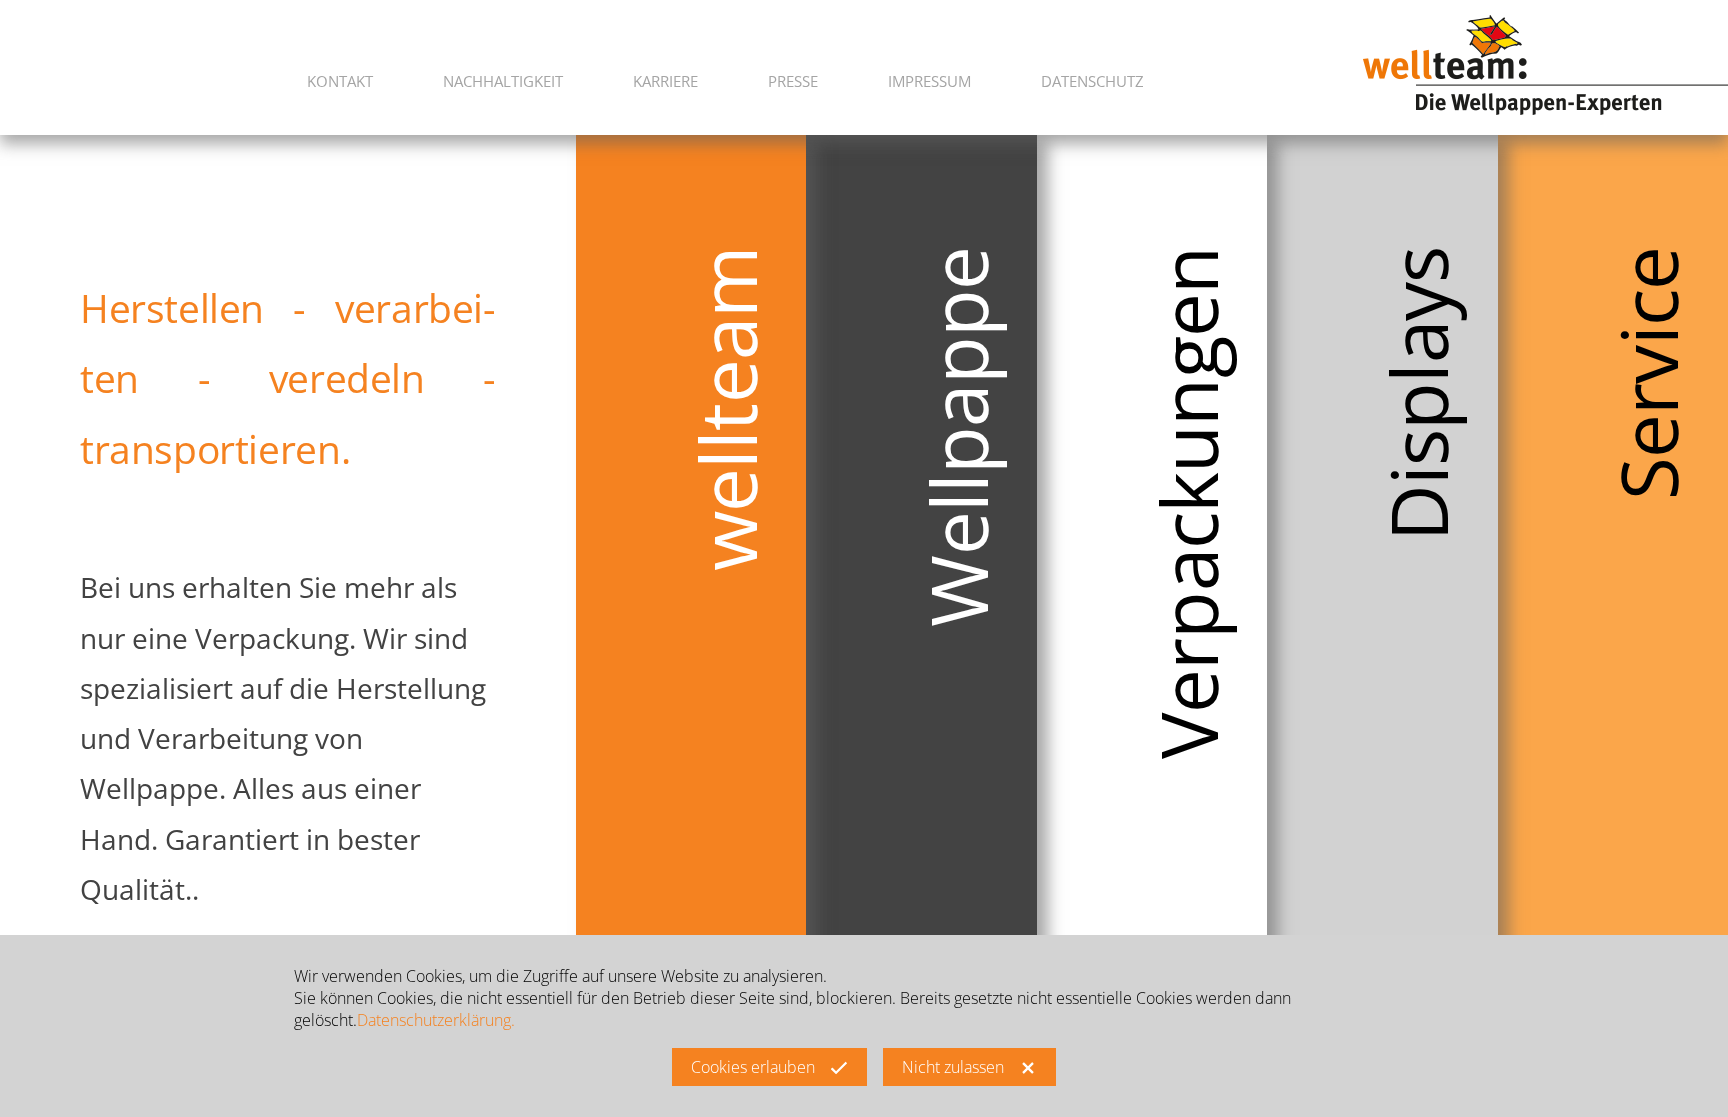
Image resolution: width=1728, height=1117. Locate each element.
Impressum (929, 81)
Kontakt (340, 81)
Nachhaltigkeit (503, 81)
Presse (793, 81)
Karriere (665, 81)
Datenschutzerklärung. (436, 1021)
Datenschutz (1092, 81)
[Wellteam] (1545, 63)
